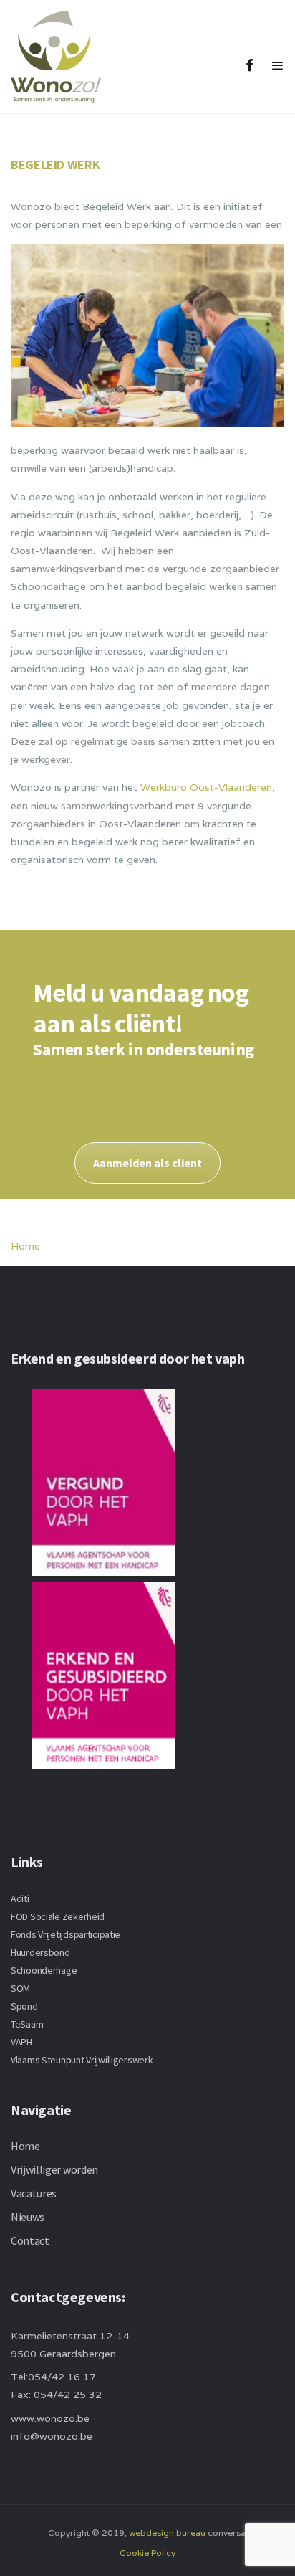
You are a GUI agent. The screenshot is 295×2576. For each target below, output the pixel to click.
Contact (30, 2240)
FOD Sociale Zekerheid (58, 1916)
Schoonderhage (44, 1970)
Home (25, 1246)
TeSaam (27, 2024)
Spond (24, 2006)
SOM (20, 1988)
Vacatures (34, 2193)
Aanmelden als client (147, 1163)
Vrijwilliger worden (54, 2169)
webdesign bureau (167, 2533)
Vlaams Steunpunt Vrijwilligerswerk (82, 2060)
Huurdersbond (40, 1952)
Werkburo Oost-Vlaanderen (206, 787)
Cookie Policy (147, 2553)
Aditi (20, 1898)
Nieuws (28, 2217)
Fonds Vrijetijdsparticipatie (66, 1934)
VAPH (21, 2042)
